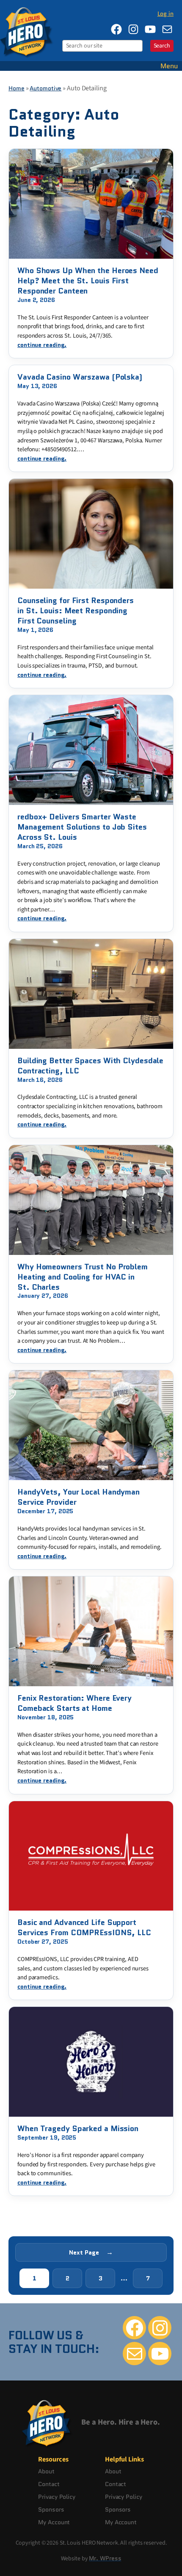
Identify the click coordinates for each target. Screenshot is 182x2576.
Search (162, 46)
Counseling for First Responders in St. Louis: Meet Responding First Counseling (76, 611)
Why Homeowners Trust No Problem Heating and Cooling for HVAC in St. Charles (83, 1277)
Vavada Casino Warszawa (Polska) (80, 377)
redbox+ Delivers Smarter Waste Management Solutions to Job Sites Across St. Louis (82, 827)
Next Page (91, 2252)
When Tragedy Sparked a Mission (78, 2129)
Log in (165, 14)
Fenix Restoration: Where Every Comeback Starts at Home (74, 1703)
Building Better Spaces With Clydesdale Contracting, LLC (90, 1066)
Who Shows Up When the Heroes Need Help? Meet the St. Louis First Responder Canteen (88, 281)
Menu (169, 66)
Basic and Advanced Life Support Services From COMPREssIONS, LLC (84, 1928)
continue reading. (42, 345)
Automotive (45, 88)
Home (17, 88)
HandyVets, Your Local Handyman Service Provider (79, 1497)
